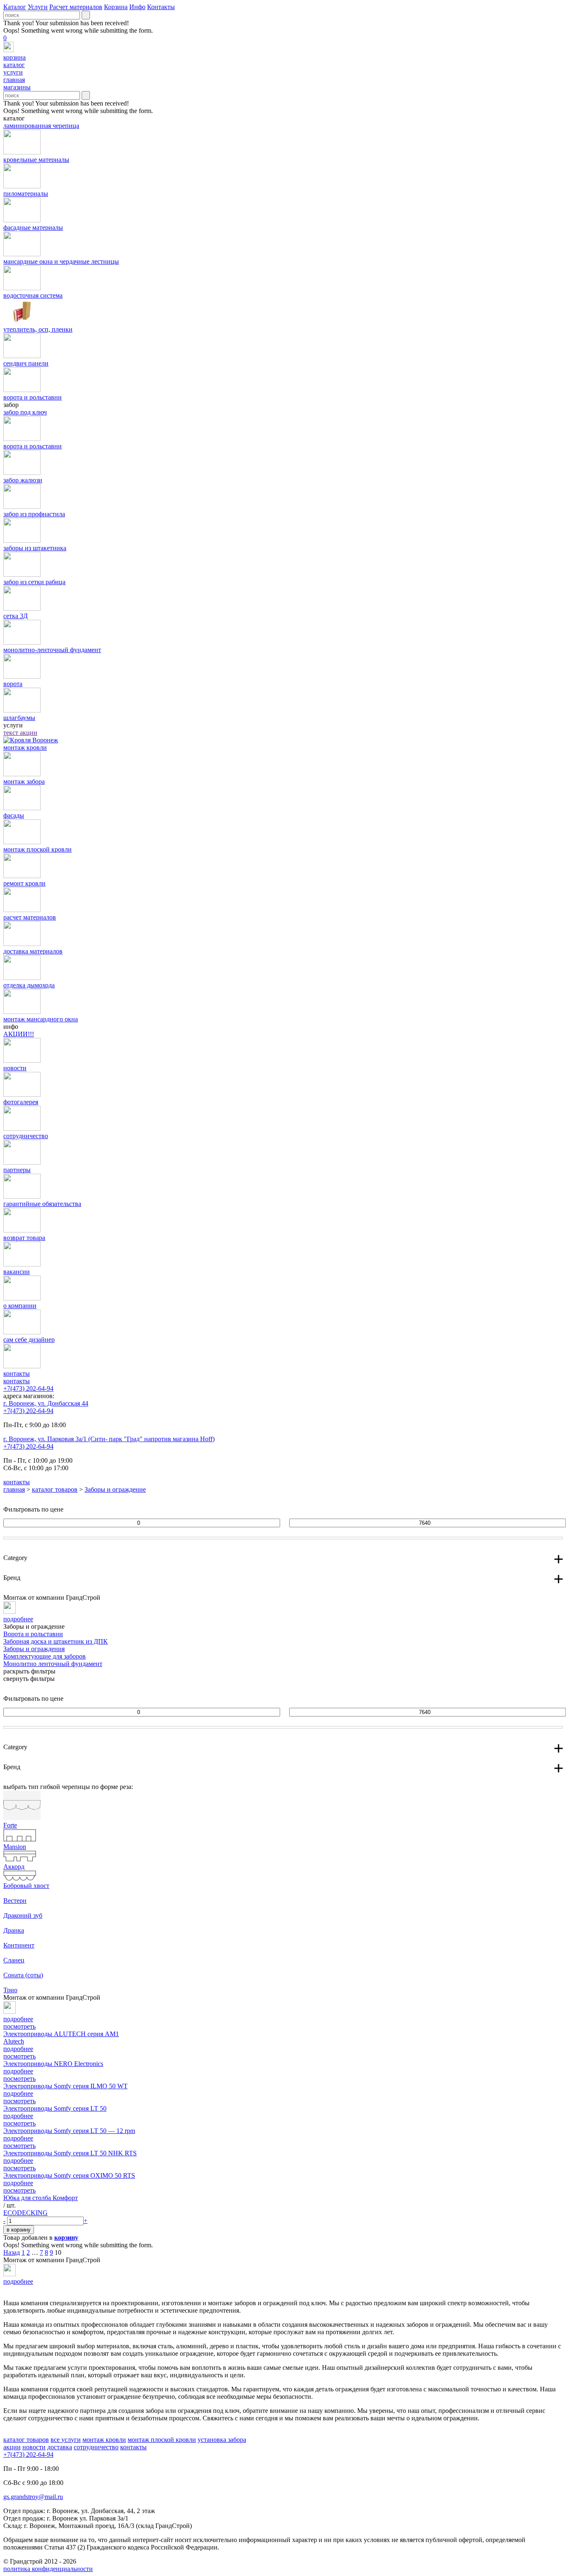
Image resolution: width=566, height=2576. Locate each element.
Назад (12, 2252)
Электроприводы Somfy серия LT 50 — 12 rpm (69, 2131)
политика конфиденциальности (48, 2569)
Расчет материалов (76, 7)
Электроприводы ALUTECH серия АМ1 (61, 2034)
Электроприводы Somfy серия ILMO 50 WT (65, 2086)
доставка (60, 2447)
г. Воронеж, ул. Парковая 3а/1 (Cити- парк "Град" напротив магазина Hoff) (109, 1439)
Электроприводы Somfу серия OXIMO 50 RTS (69, 2175)
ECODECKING (25, 2213)
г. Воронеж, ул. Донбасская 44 (46, 1403)
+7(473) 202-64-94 (28, 1388)
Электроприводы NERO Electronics (53, 2064)
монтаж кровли (104, 2440)
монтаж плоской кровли (162, 2440)
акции (12, 2447)
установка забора (222, 2440)
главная (14, 1489)
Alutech (14, 2041)
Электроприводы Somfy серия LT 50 (55, 2108)
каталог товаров (55, 1489)
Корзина (116, 7)
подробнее (18, 2049)
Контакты (161, 7)
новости (34, 2447)
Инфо (137, 7)
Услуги (38, 7)
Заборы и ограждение (115, 1489)
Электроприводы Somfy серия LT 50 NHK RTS (70, 2153)
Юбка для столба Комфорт (41, 2198)
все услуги (66, 2440)
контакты (17, 1381)
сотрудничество (96, 2447)
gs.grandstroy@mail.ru (33, 2497)
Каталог (15, 7)
